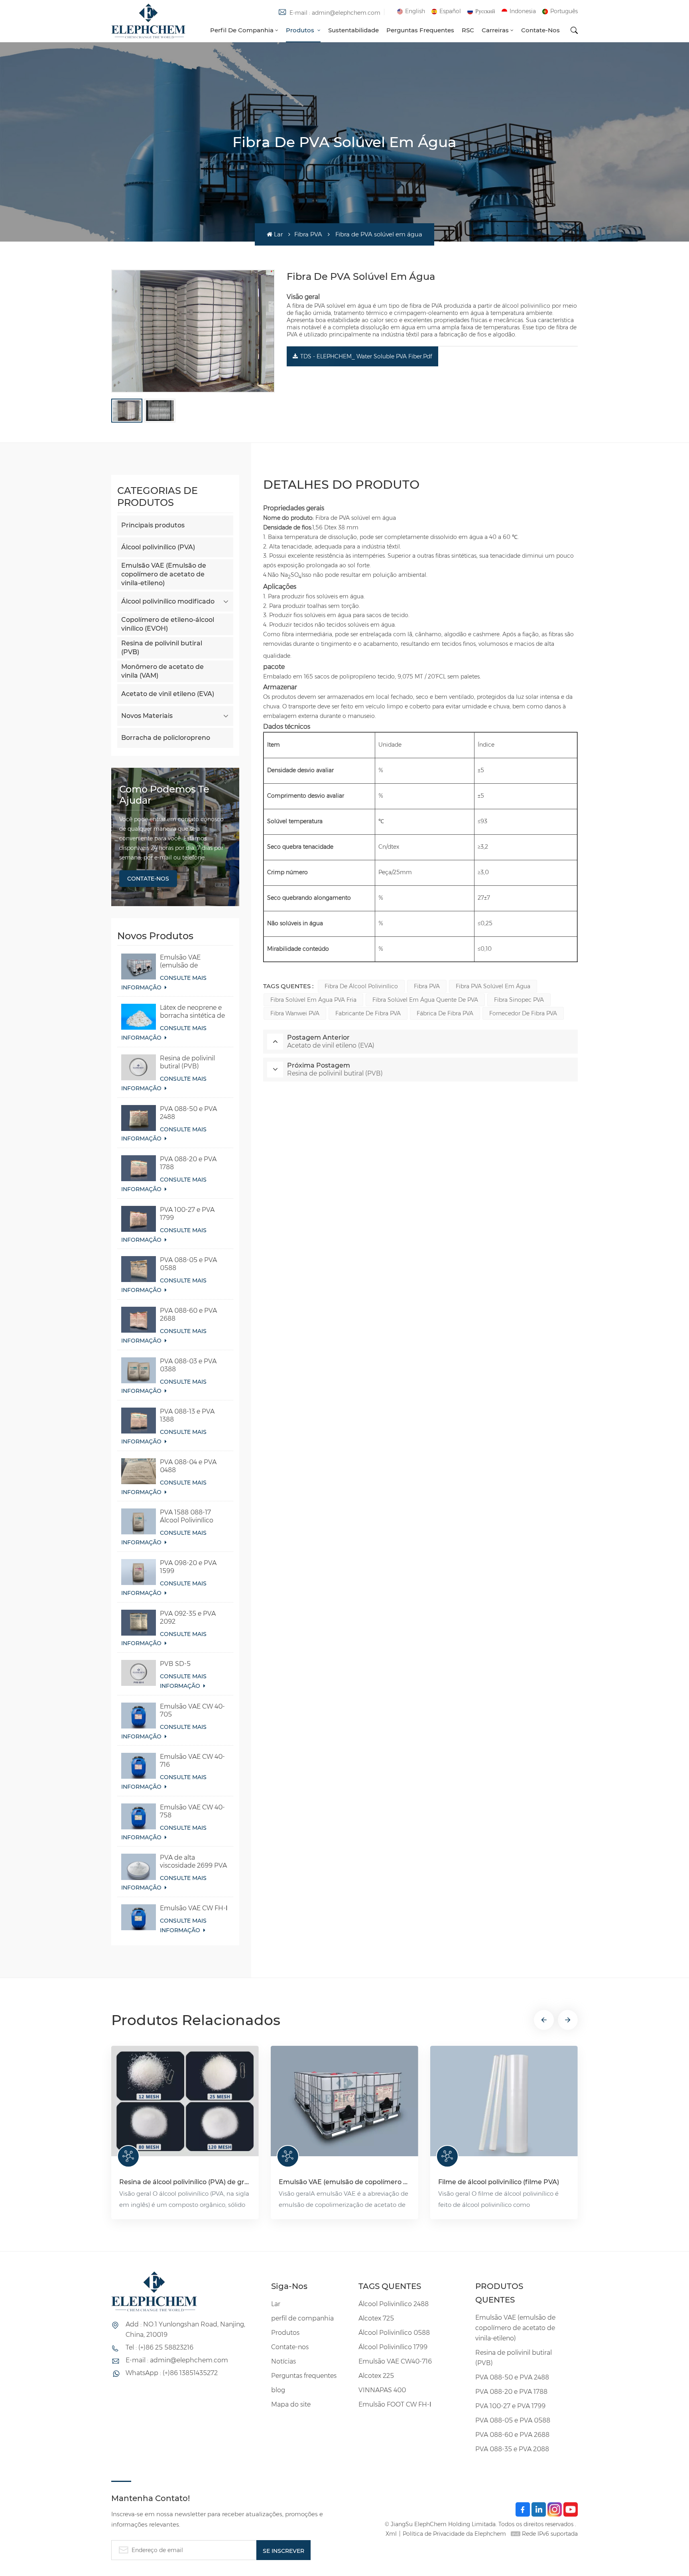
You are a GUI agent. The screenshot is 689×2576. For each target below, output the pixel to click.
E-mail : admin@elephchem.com (335, 13)
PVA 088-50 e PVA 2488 (188, 1113)
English (415, 11)
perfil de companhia (242, 30)
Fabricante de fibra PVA (368, 1013)
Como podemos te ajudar (164, 795)
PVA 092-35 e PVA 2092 (188, 1617)
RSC (468, 30)
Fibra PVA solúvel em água (493, 986)
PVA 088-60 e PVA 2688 (188, 1315)
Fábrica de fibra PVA (445, 1013)
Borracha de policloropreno (166, 738)
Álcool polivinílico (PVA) (158, 547)
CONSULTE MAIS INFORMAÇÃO (164, 983)
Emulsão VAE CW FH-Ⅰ (194, 1908)
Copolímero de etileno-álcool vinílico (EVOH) (168, 624)
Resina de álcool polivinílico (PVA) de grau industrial (185, 2182)
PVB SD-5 (175, 1664)
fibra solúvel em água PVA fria (313, 1000)
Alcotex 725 (376, 2318)
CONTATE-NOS (148, 879)
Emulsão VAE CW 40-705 (192, 1710)
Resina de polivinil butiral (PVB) (162, 648)
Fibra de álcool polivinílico (361, 986)
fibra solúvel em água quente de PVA (425, 1000)
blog (278, 2390)
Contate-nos (540, 30)
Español (450, 11)
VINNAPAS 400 (382, 2390)
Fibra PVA (308, 234)
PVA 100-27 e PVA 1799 (187, 1214)
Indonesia (523, 11)
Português (564, 11)
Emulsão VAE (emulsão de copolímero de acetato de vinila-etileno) (186, 962)
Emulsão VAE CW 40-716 (192, 1761)
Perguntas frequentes (420, 30)
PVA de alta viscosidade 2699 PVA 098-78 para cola (193, 1862)
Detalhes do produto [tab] (341, 485)
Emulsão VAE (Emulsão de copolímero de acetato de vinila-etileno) (164, 574)
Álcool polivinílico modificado (168, 601)
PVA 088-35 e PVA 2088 (512, 2449)
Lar (278, 234)
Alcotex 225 (376, 2376)
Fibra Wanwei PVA (295, 1013)
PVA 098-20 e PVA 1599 (188, 1567)
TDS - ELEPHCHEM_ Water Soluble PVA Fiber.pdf (366, 356)
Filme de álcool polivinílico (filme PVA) (499, 2182)
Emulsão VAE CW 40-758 (192, 1811)
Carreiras (495, 30)
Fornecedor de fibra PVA (523, 1013)
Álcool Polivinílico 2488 (394, 2304)
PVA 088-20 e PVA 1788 (188, 1163)
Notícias (283, 2361)
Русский (485, 11)
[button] (544, 2020)
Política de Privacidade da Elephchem (454, 2534)
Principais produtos (153, 525)
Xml (391, 2534)
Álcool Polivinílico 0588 (394, 2333)
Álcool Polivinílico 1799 (393, 2347)
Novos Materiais (147, 716)
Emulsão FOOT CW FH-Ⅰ (395, 2404)
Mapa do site (291, 2404)
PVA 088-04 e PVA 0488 (188, 1466)
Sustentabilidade (353, 30)
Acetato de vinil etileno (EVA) (168, 694)
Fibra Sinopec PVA (519, 1000)
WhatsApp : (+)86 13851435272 (172, 2373)
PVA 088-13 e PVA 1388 (187, 1415)
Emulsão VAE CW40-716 (395, 2361)
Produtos (301, 30)
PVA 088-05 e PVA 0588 (188, 1264)
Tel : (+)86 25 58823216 (159, 2347)
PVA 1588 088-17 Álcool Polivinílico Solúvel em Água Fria (192, 1516)
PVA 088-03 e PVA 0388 (188, 1365)
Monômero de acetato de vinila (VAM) (162, 671)
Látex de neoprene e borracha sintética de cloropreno (192, 1012)
